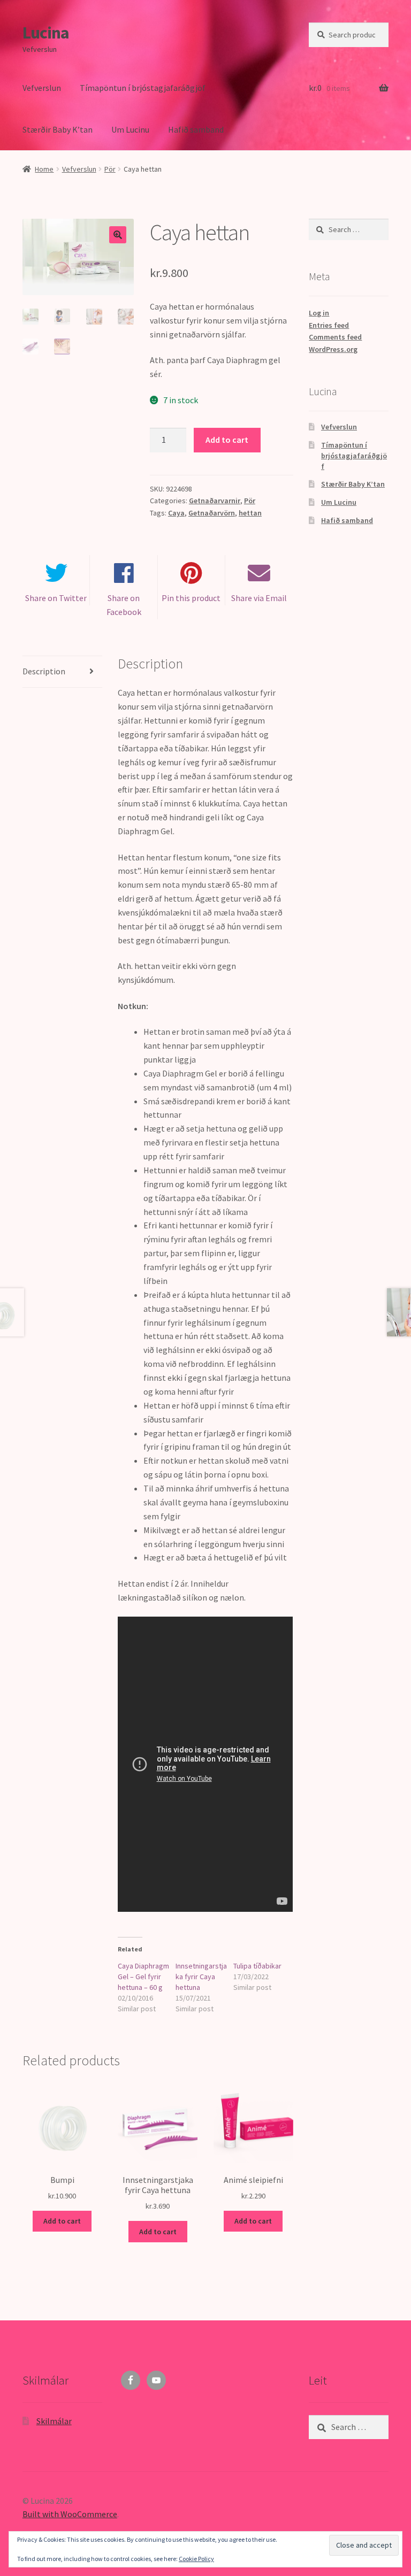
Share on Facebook (124, 605)
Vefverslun (42, 88)
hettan (250, 513)
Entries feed (329, 325)
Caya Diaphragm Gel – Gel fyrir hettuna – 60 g (143, 1977)
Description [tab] (44, 671)
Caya (176, 513)
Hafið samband (196, 129)
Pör (110, 169)
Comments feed (335, 337)
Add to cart (227, 440)
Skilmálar (54, 2421)
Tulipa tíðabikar (257, 1966)
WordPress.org (333, 349)
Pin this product (191, 598)
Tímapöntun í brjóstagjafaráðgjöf (143, 88)
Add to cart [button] (62, 2221)
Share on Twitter (56, 598)
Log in (319, 313)
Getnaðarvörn (212, 513)
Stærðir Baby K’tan (58, 129)
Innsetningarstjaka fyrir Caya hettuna (201, 1977)
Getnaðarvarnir (215, 501)
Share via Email (259, 598)
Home (44, 169)
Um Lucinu (130, 129)
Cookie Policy (196, 2559)
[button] (118, 235)
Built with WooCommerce (70, 2514)
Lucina (46, 33)
